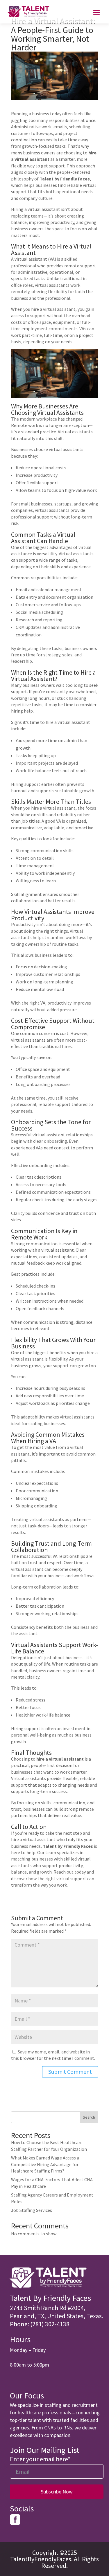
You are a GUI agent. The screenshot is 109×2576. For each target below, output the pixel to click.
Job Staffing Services (32, 2210)
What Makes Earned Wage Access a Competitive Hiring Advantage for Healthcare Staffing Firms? (45, 2164)
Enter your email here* (40, 2459)
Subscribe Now (57, 2492)
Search (89, 2117)
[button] (57, 2312)
